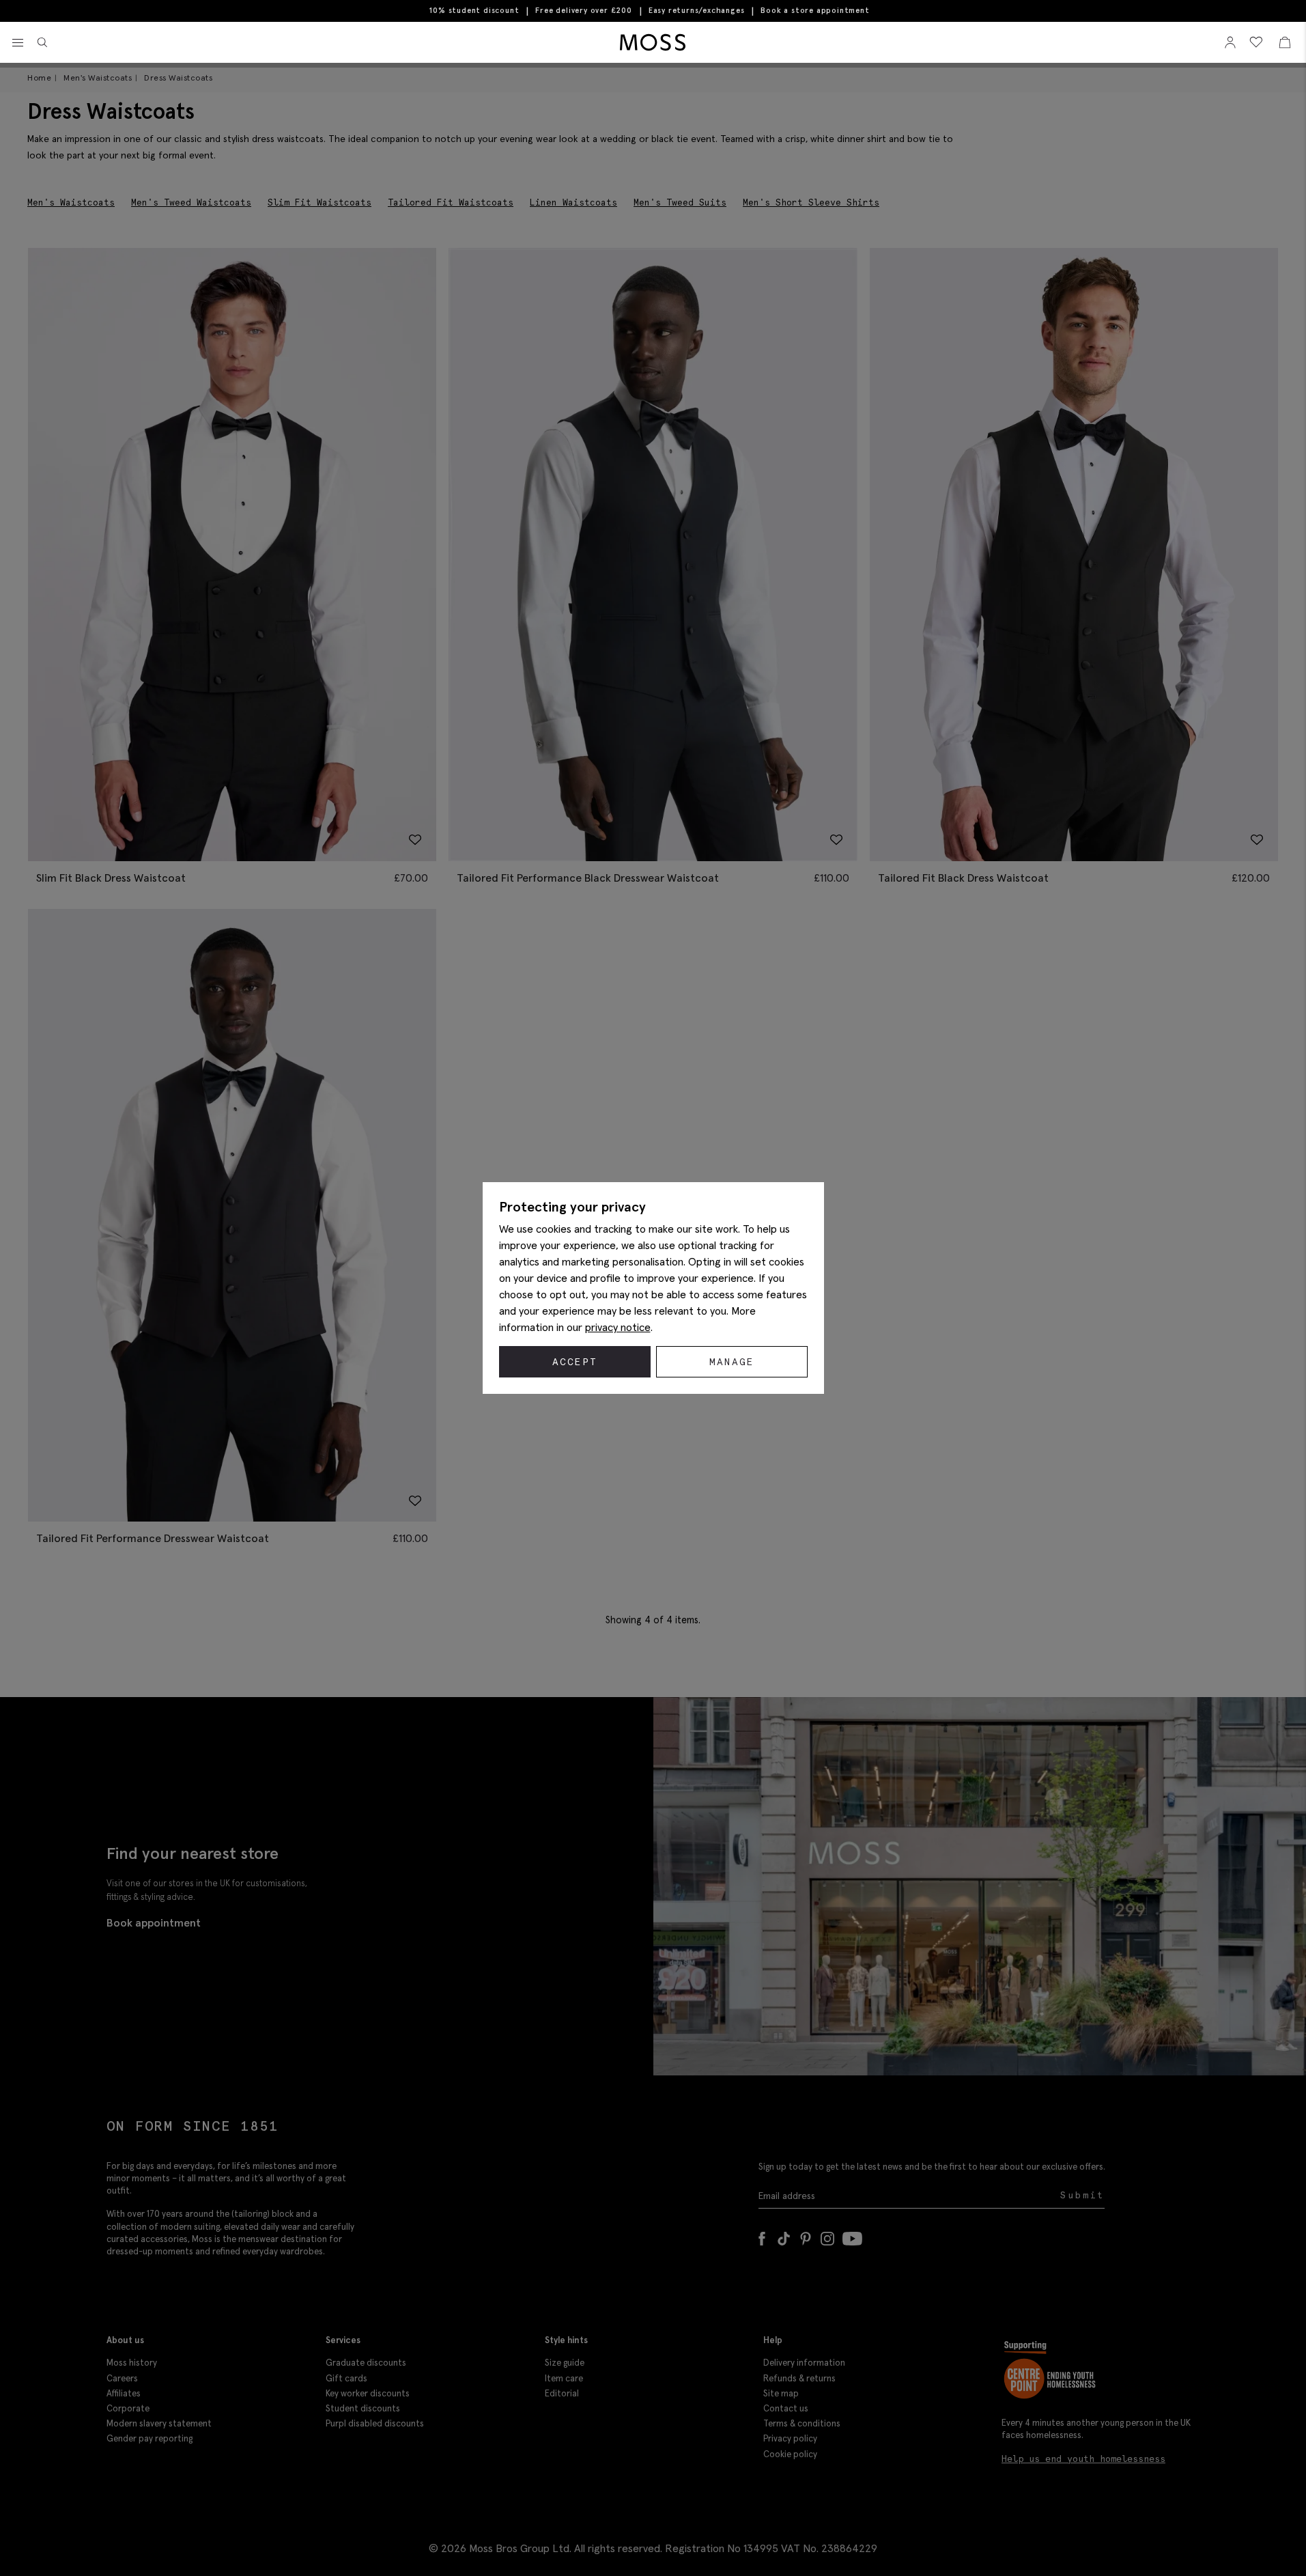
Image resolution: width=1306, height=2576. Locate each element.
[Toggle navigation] (18, 43)
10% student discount (474, 10)
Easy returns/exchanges (697, 10)
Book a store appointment (815, 11)
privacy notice (618, 1327)
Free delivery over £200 (583, 10)
